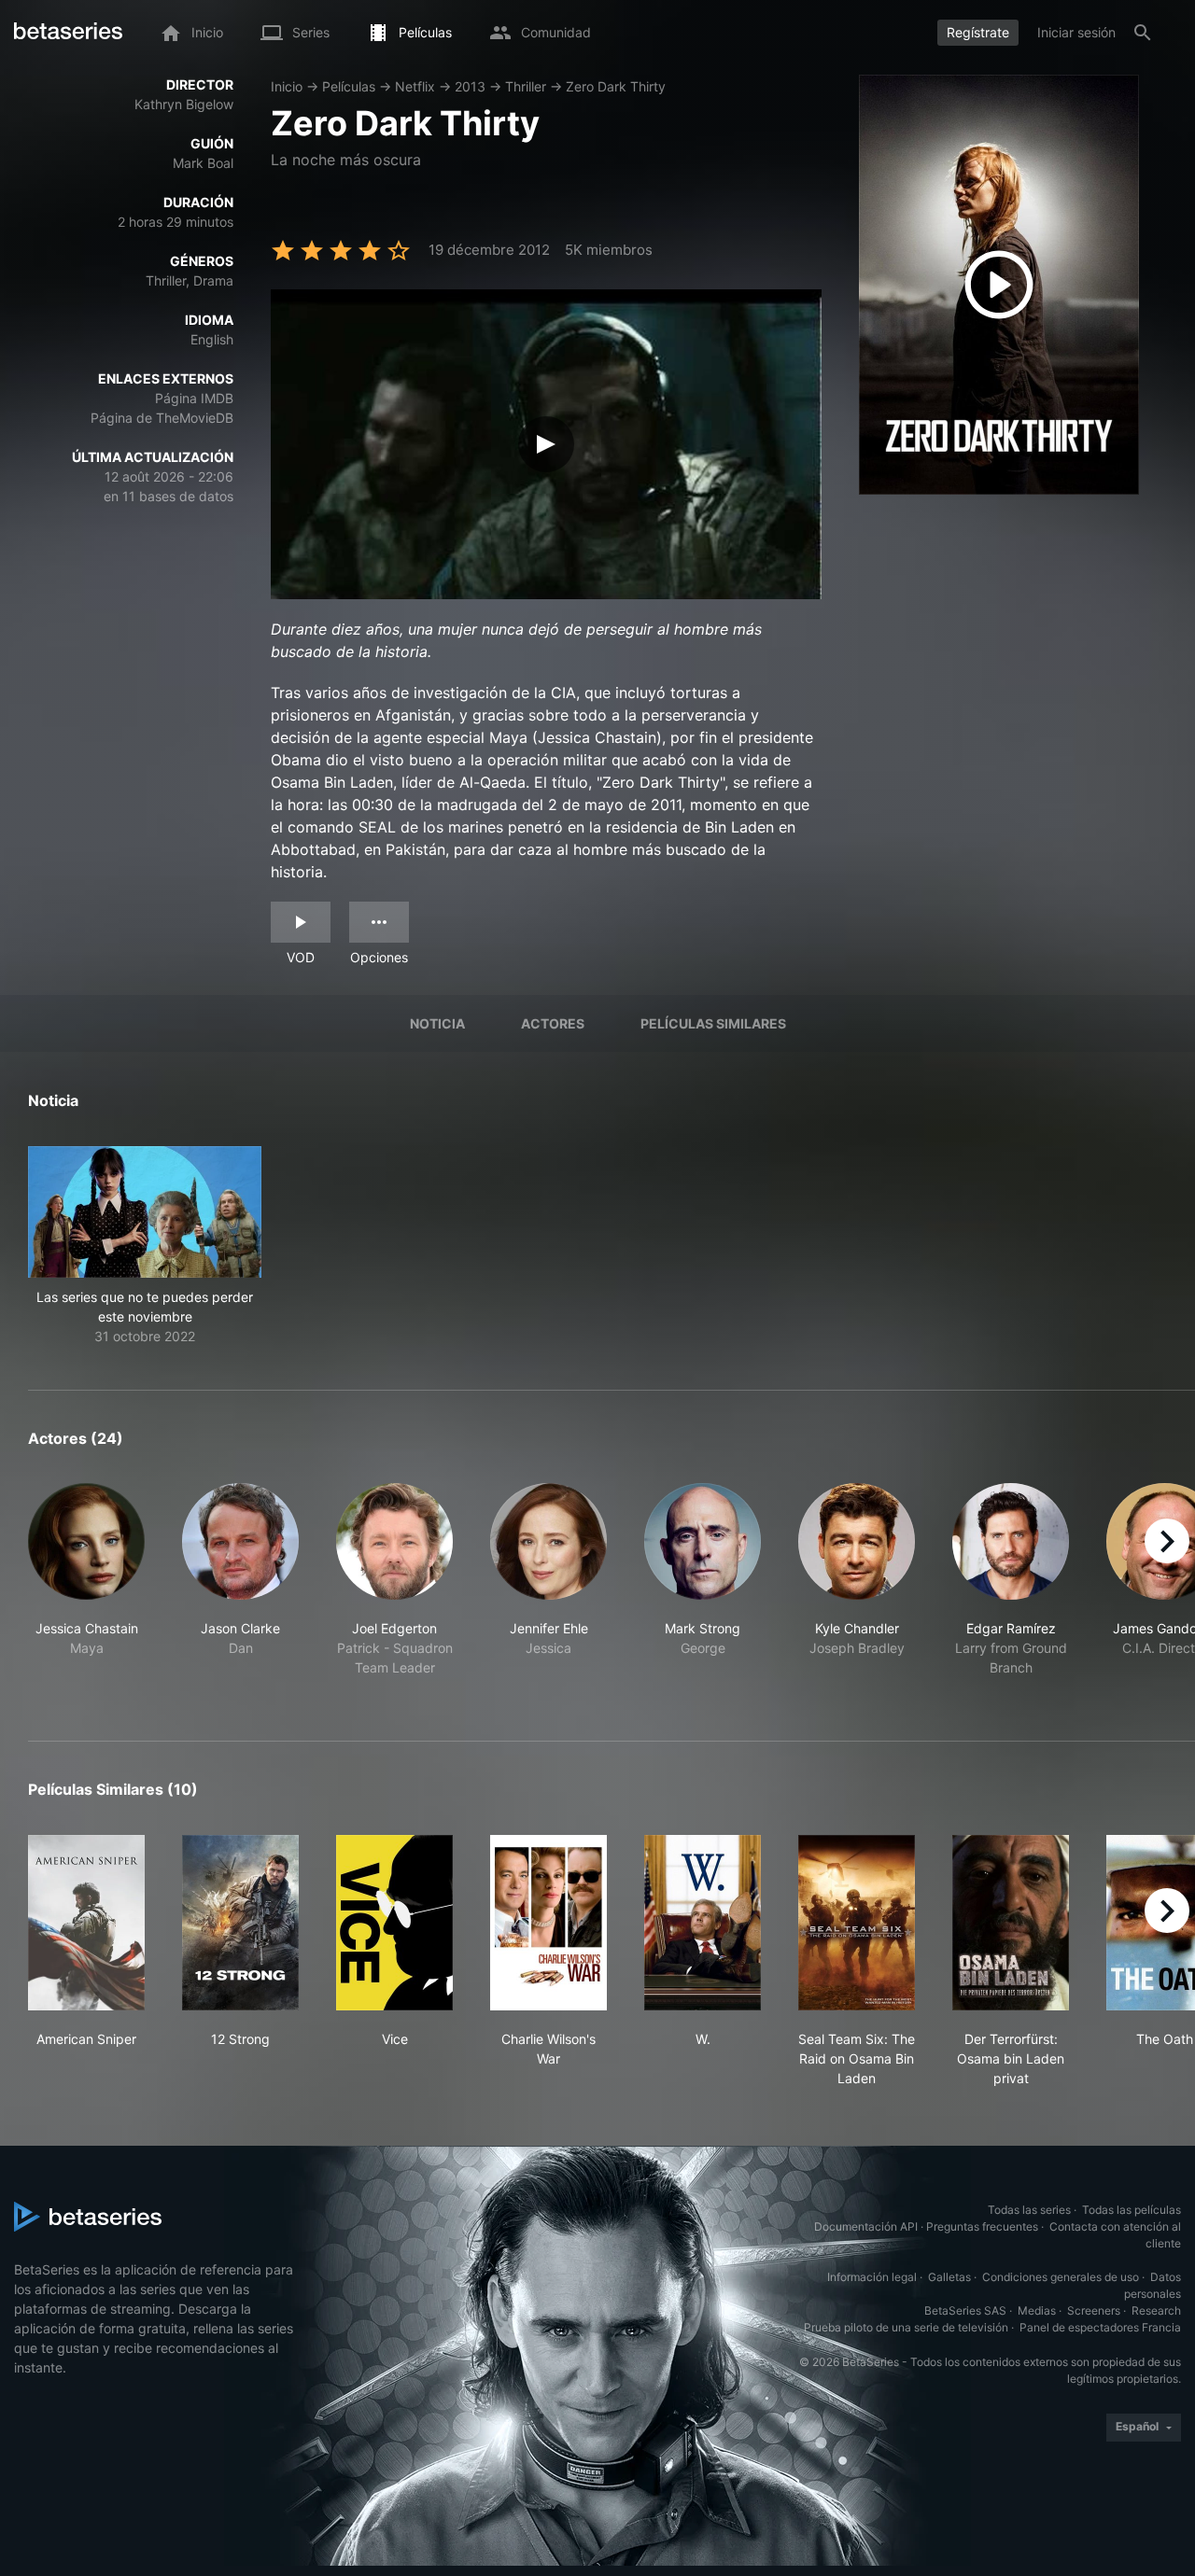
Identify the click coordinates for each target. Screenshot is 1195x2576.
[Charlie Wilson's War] (548, 1923)
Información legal (872, 2277)
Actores (553, 1023)
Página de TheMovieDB (162, 418)
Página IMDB (194, 398)
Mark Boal (203, 163)
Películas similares (713, 1023)
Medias (1037, 2310)
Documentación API (866, 2226)
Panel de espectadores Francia (1100, 2327)
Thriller (526, 86)
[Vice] (394, 1923)
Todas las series (1029, 2210)
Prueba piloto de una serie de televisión (906, 2327)
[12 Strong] (240, 1923)
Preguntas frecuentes (982, 2226)
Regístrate (978, 32)
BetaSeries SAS (965, 2310)
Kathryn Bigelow (184, 104)
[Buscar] (1143, 33)
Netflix (415, 86)
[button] (145, 1246)
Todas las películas (1132, 2210)
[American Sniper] (86, 1923)
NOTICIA (437, 1023)
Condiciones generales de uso (1061, 2277)
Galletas (949, 2277)
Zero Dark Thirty (616, 86)
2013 (470, 86)
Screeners (1094, 2310)
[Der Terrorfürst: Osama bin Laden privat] (1011, 1923)
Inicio (287, 86)
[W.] (703, 1923)
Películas (349, 86)
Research (1156, 2310)
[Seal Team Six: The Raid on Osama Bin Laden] (857, 1923)
